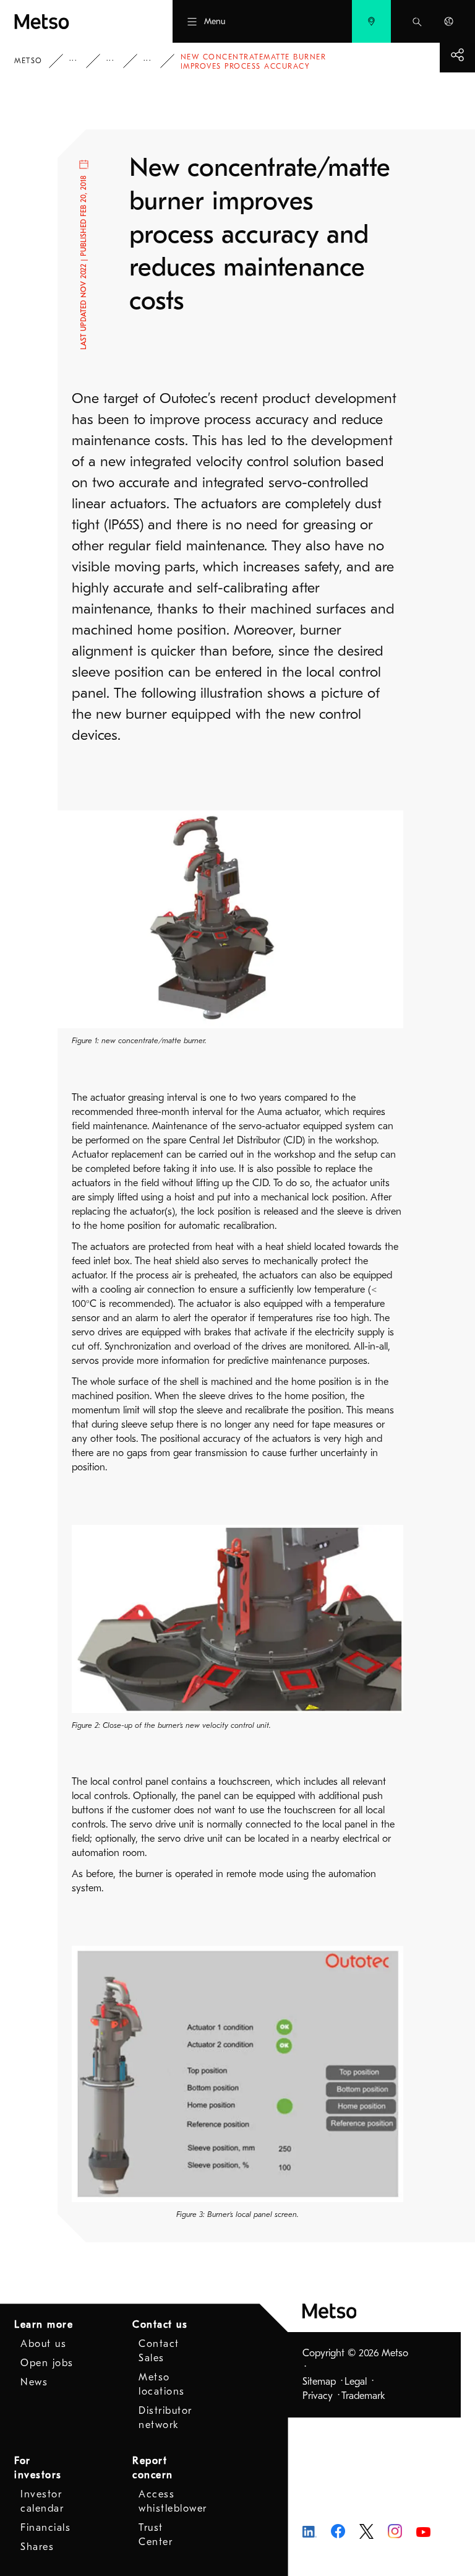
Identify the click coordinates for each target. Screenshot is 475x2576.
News (34, 2382)
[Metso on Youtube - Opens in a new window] (423, 2531)
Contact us (160, 2325)
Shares (37, 2547)
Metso (28, 61)
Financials (45, 2528)
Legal (356, 2382)
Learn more (44, 2325)
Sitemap (319, 2382)
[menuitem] (371, 21)
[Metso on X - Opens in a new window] (366, 2531)
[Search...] (417, 21)
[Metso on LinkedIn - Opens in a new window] (310, 2531)
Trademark (363, 2396)
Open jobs (47, 2363)
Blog (119, 61)
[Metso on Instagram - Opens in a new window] (395, 2531)
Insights (82, 61)
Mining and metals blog (156, 61)
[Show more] (457, 55)
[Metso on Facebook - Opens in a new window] (338, 2531)
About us (43, 2344)
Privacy (318, 2396)
